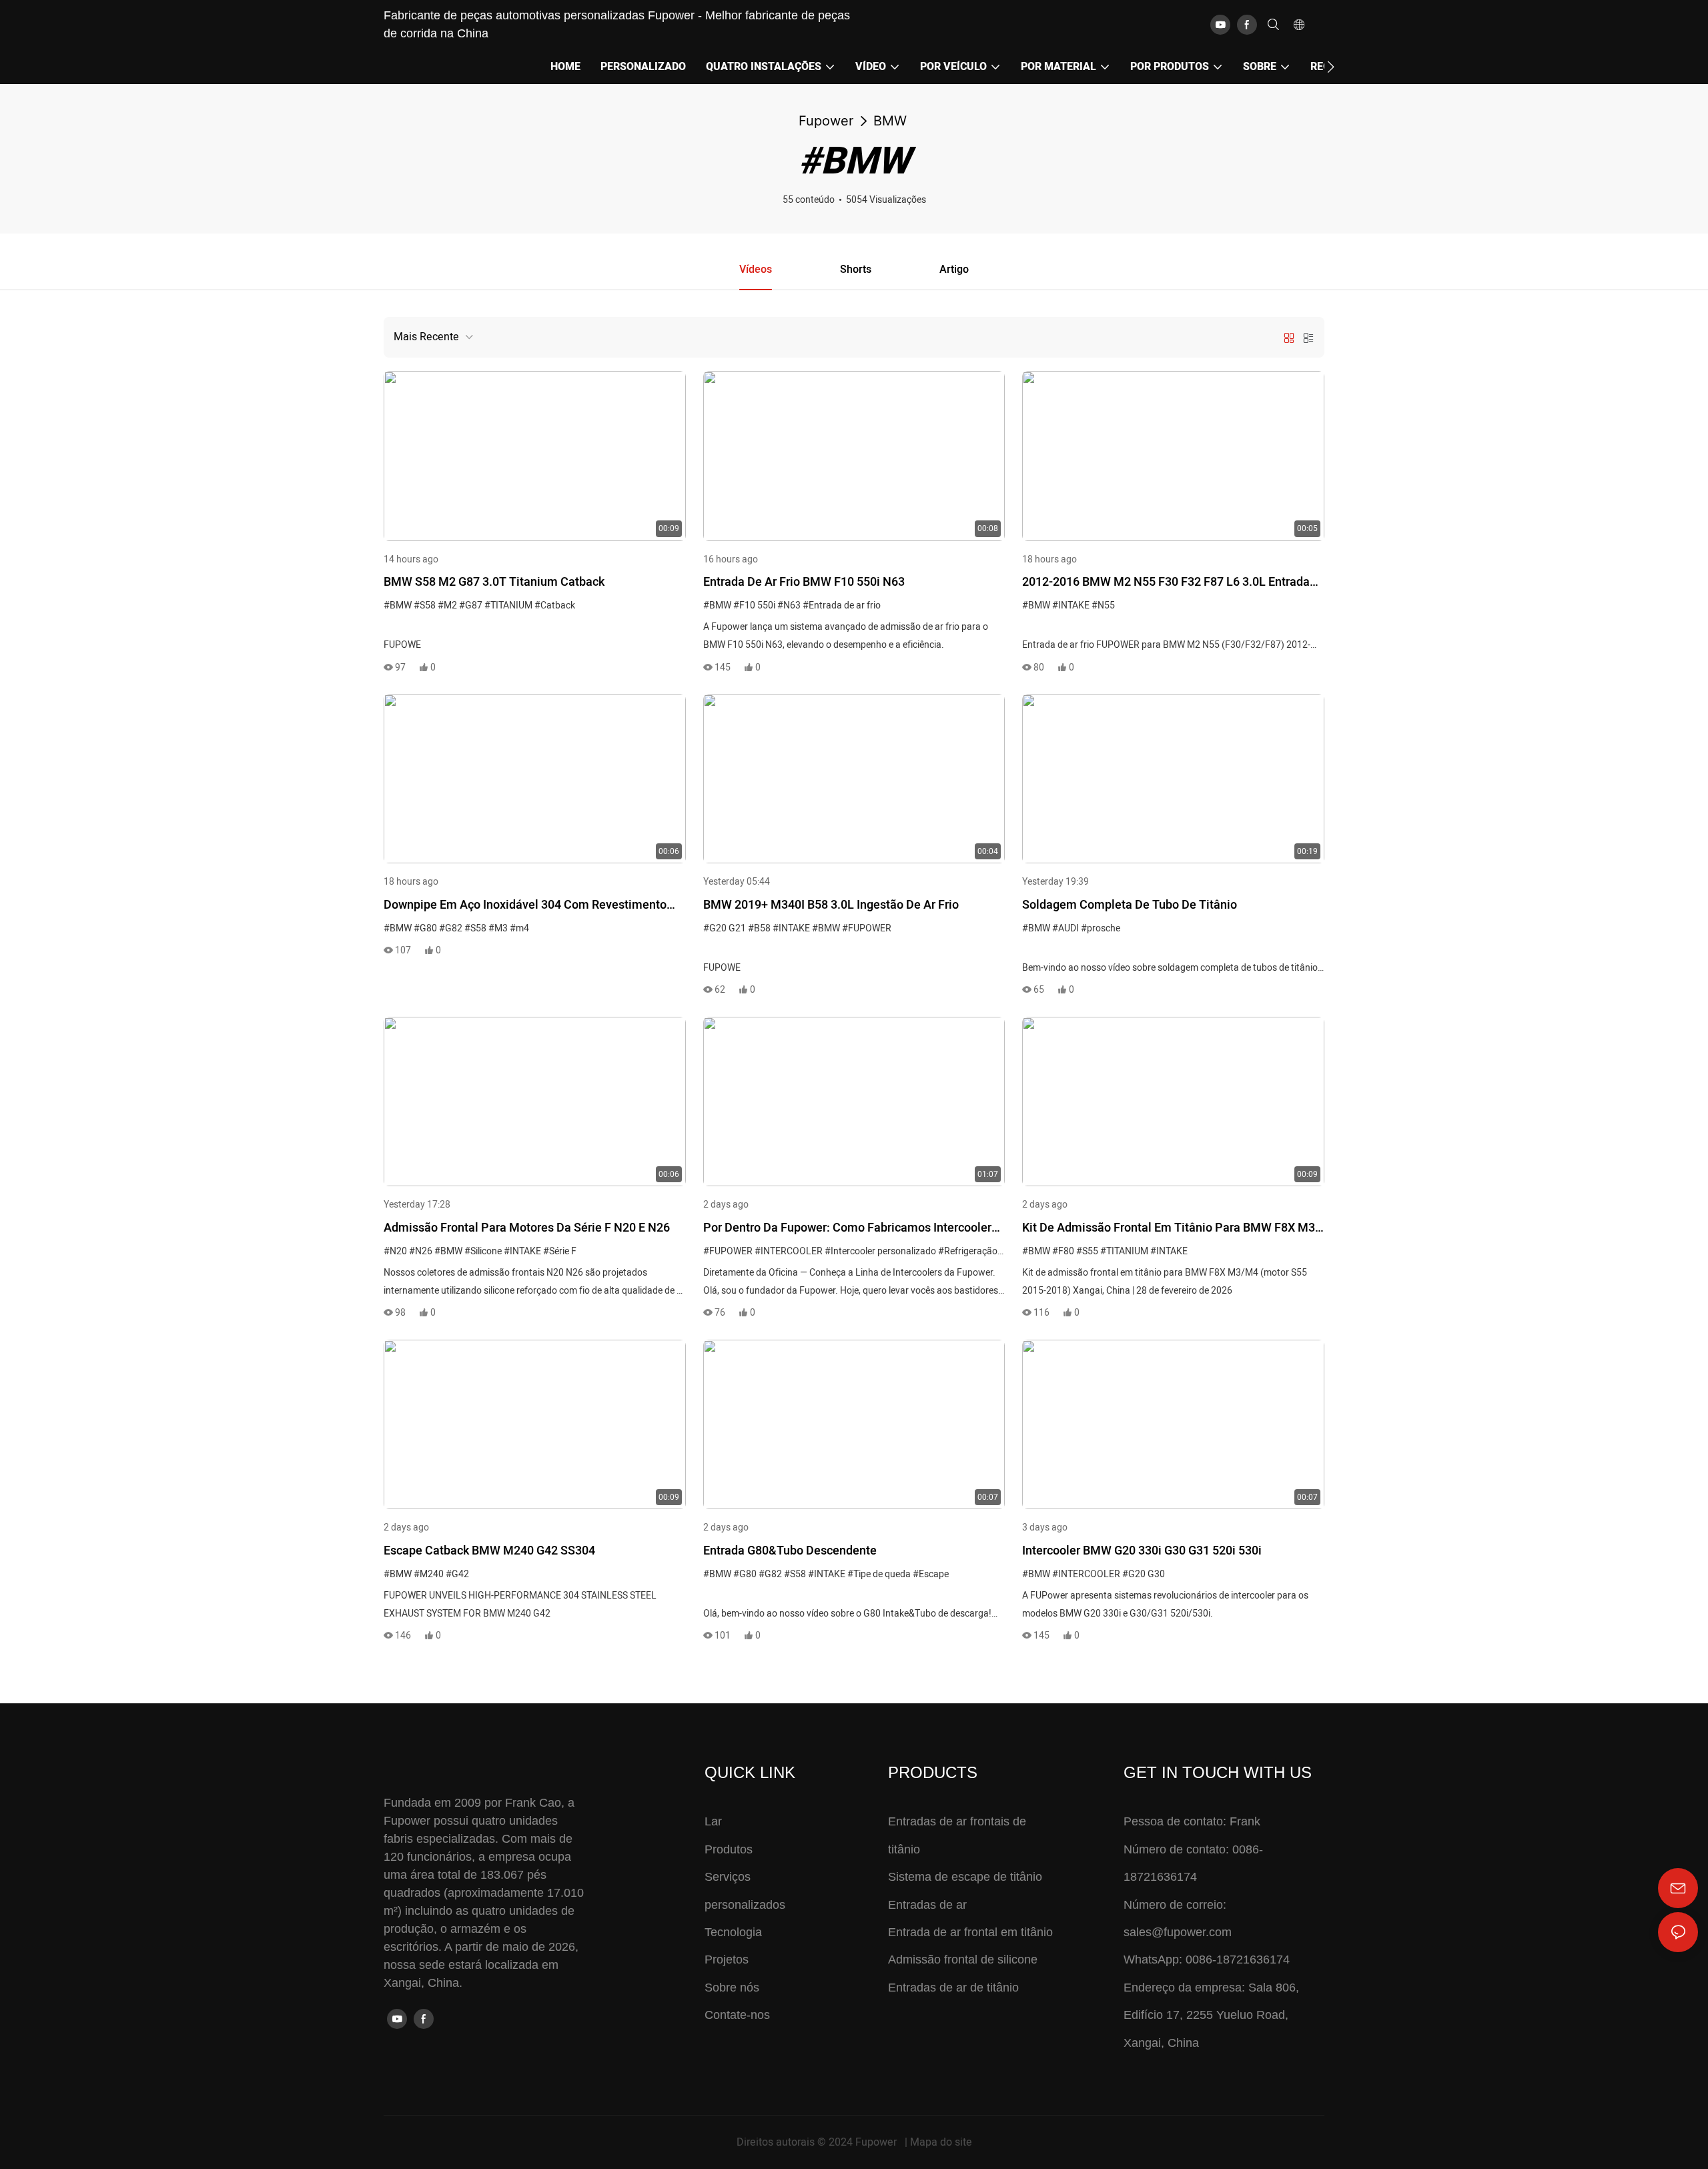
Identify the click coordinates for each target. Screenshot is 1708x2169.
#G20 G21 (725, 928)
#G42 (457, 1574)
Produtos (729, 1849)
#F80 (1063, 1251)
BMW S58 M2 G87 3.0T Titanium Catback (494, 582)
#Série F (560, 1251)
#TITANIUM (508, 605)
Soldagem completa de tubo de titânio (1130, 905)
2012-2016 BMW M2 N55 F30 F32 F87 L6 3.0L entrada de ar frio (1166, 583)
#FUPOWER (867, 928)
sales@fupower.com (1178, 1932)
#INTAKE (1071, 605)
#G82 (451, 928)
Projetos (727, 1960)
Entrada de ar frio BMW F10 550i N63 (804, 582)
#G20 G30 (1144, 1574)
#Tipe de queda (879, 1574)
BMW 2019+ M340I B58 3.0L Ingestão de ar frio (831, 905)
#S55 (1087, 1251)
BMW (890, 121)
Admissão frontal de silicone (963, 1960)
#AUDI (1065, 928)
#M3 (498, 928)
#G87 (471, 605)
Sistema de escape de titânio (965, 1877)
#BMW (398, 605)
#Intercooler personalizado (880, 1251)
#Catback (555, 605)
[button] (1331, 67)
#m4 (519, 928)
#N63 (789, 605)
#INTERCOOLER (789, 1251)
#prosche (1101, 928)
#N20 (395, 1251)
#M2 (447, 605)
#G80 (425, 928)
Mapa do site (941, 2142)
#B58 (759, 928)
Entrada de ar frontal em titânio (970, 1932)
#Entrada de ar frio (842, 605)
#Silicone (483, 1251)
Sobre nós (732, 1988)
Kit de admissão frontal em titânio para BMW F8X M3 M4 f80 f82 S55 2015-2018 (1169, 1229)
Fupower (826, 121)
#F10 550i (754, 605)
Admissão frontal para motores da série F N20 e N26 (527, 1228)
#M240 (429, 1574)
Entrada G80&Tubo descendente (790, 1551)
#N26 (421, 1251)
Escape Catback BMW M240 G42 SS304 (489, 1551)
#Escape (931, 1574)
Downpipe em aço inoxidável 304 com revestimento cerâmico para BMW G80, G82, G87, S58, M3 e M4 (525, 906)
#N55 (1103, 605)
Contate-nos (737, 2015)
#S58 (425, 605)
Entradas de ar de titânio (953, 1988)
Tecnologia (733, 1932)
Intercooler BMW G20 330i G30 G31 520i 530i (1142, 1551)
